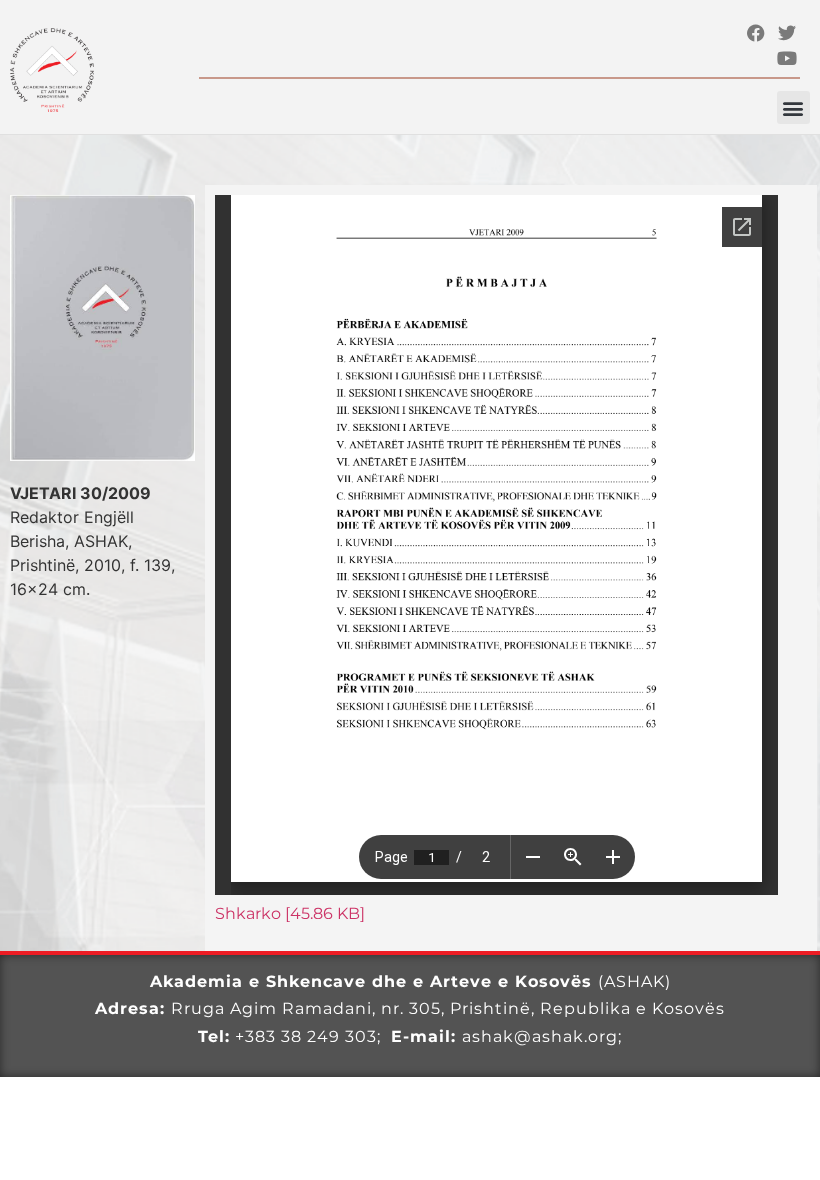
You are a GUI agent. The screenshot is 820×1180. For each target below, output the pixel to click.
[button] (793, 107)
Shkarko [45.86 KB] (290, 913)
